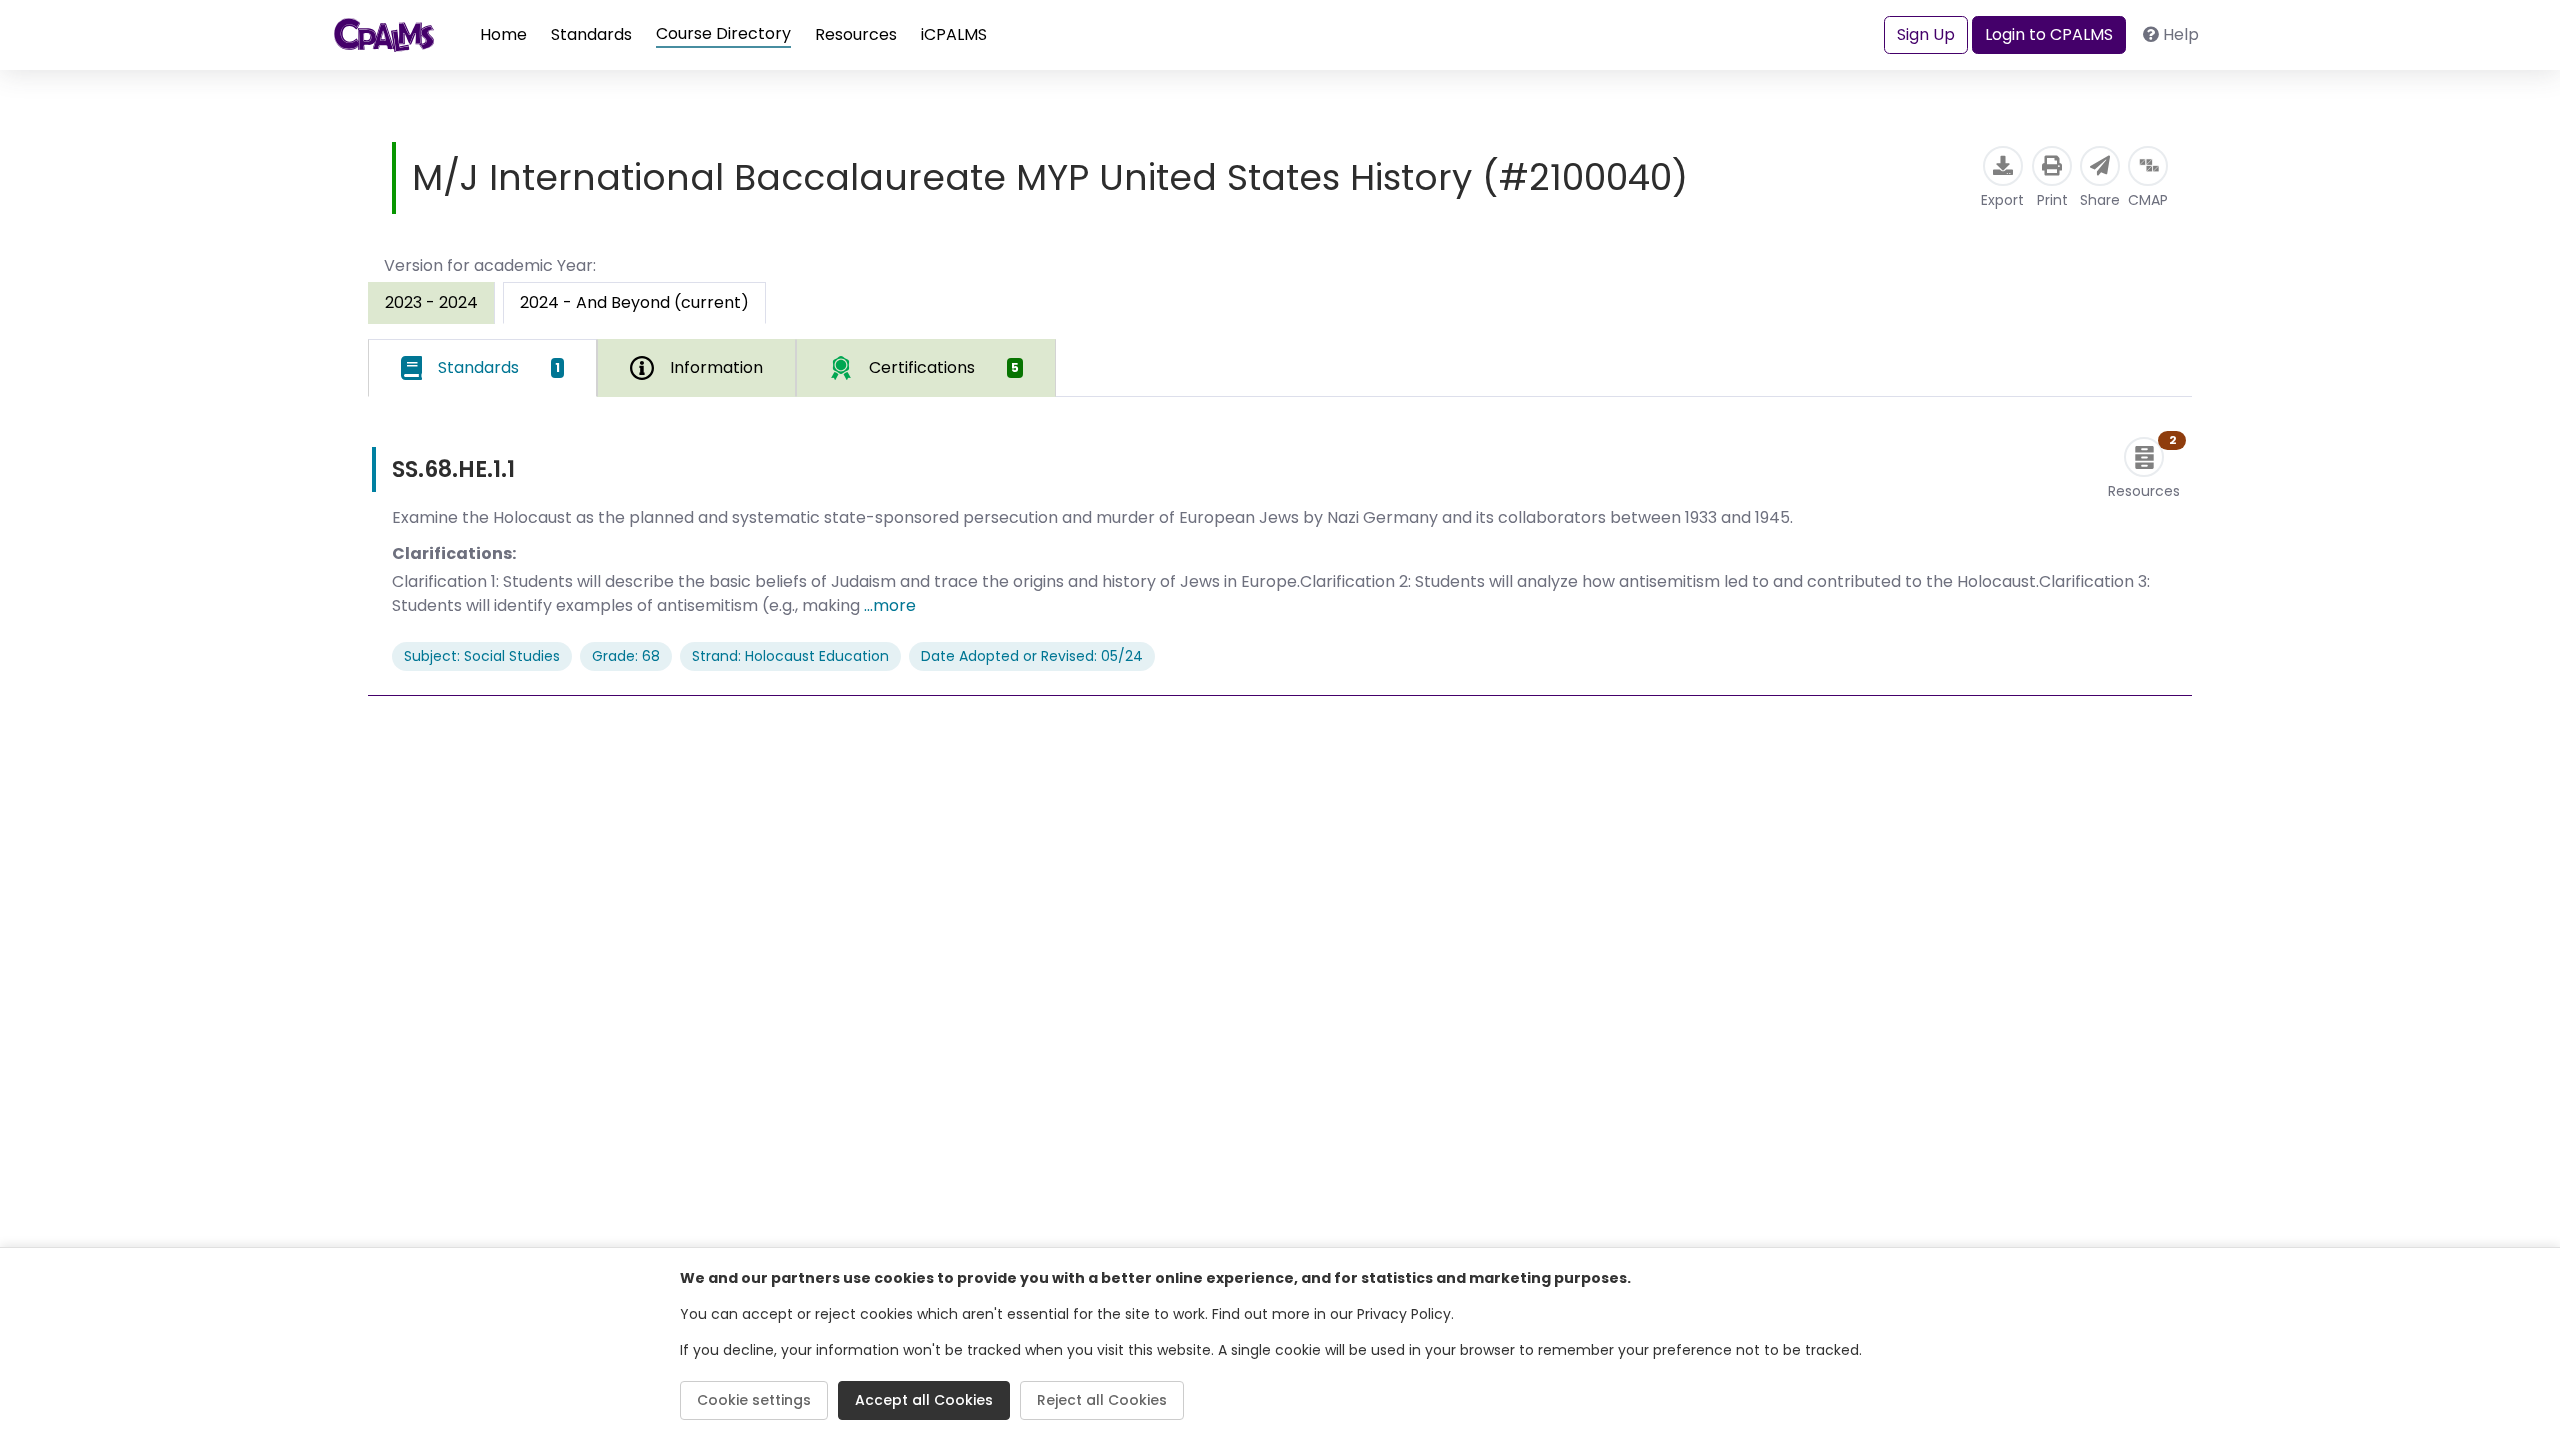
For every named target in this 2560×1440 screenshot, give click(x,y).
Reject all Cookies (1102, 1400)
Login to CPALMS (2049, 34)
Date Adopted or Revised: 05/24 (1032, 656)
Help (2181, 34)
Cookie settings (754, 1400)
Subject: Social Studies (482, 656)
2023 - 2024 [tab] (431, 302)
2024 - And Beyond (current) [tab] (634, 302)
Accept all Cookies (924, 1400)
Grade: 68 (626, 656)
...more (890, 605)
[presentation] (431, 302)
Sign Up (1926, 34)
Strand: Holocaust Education (790, 656)
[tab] (482, 368)
